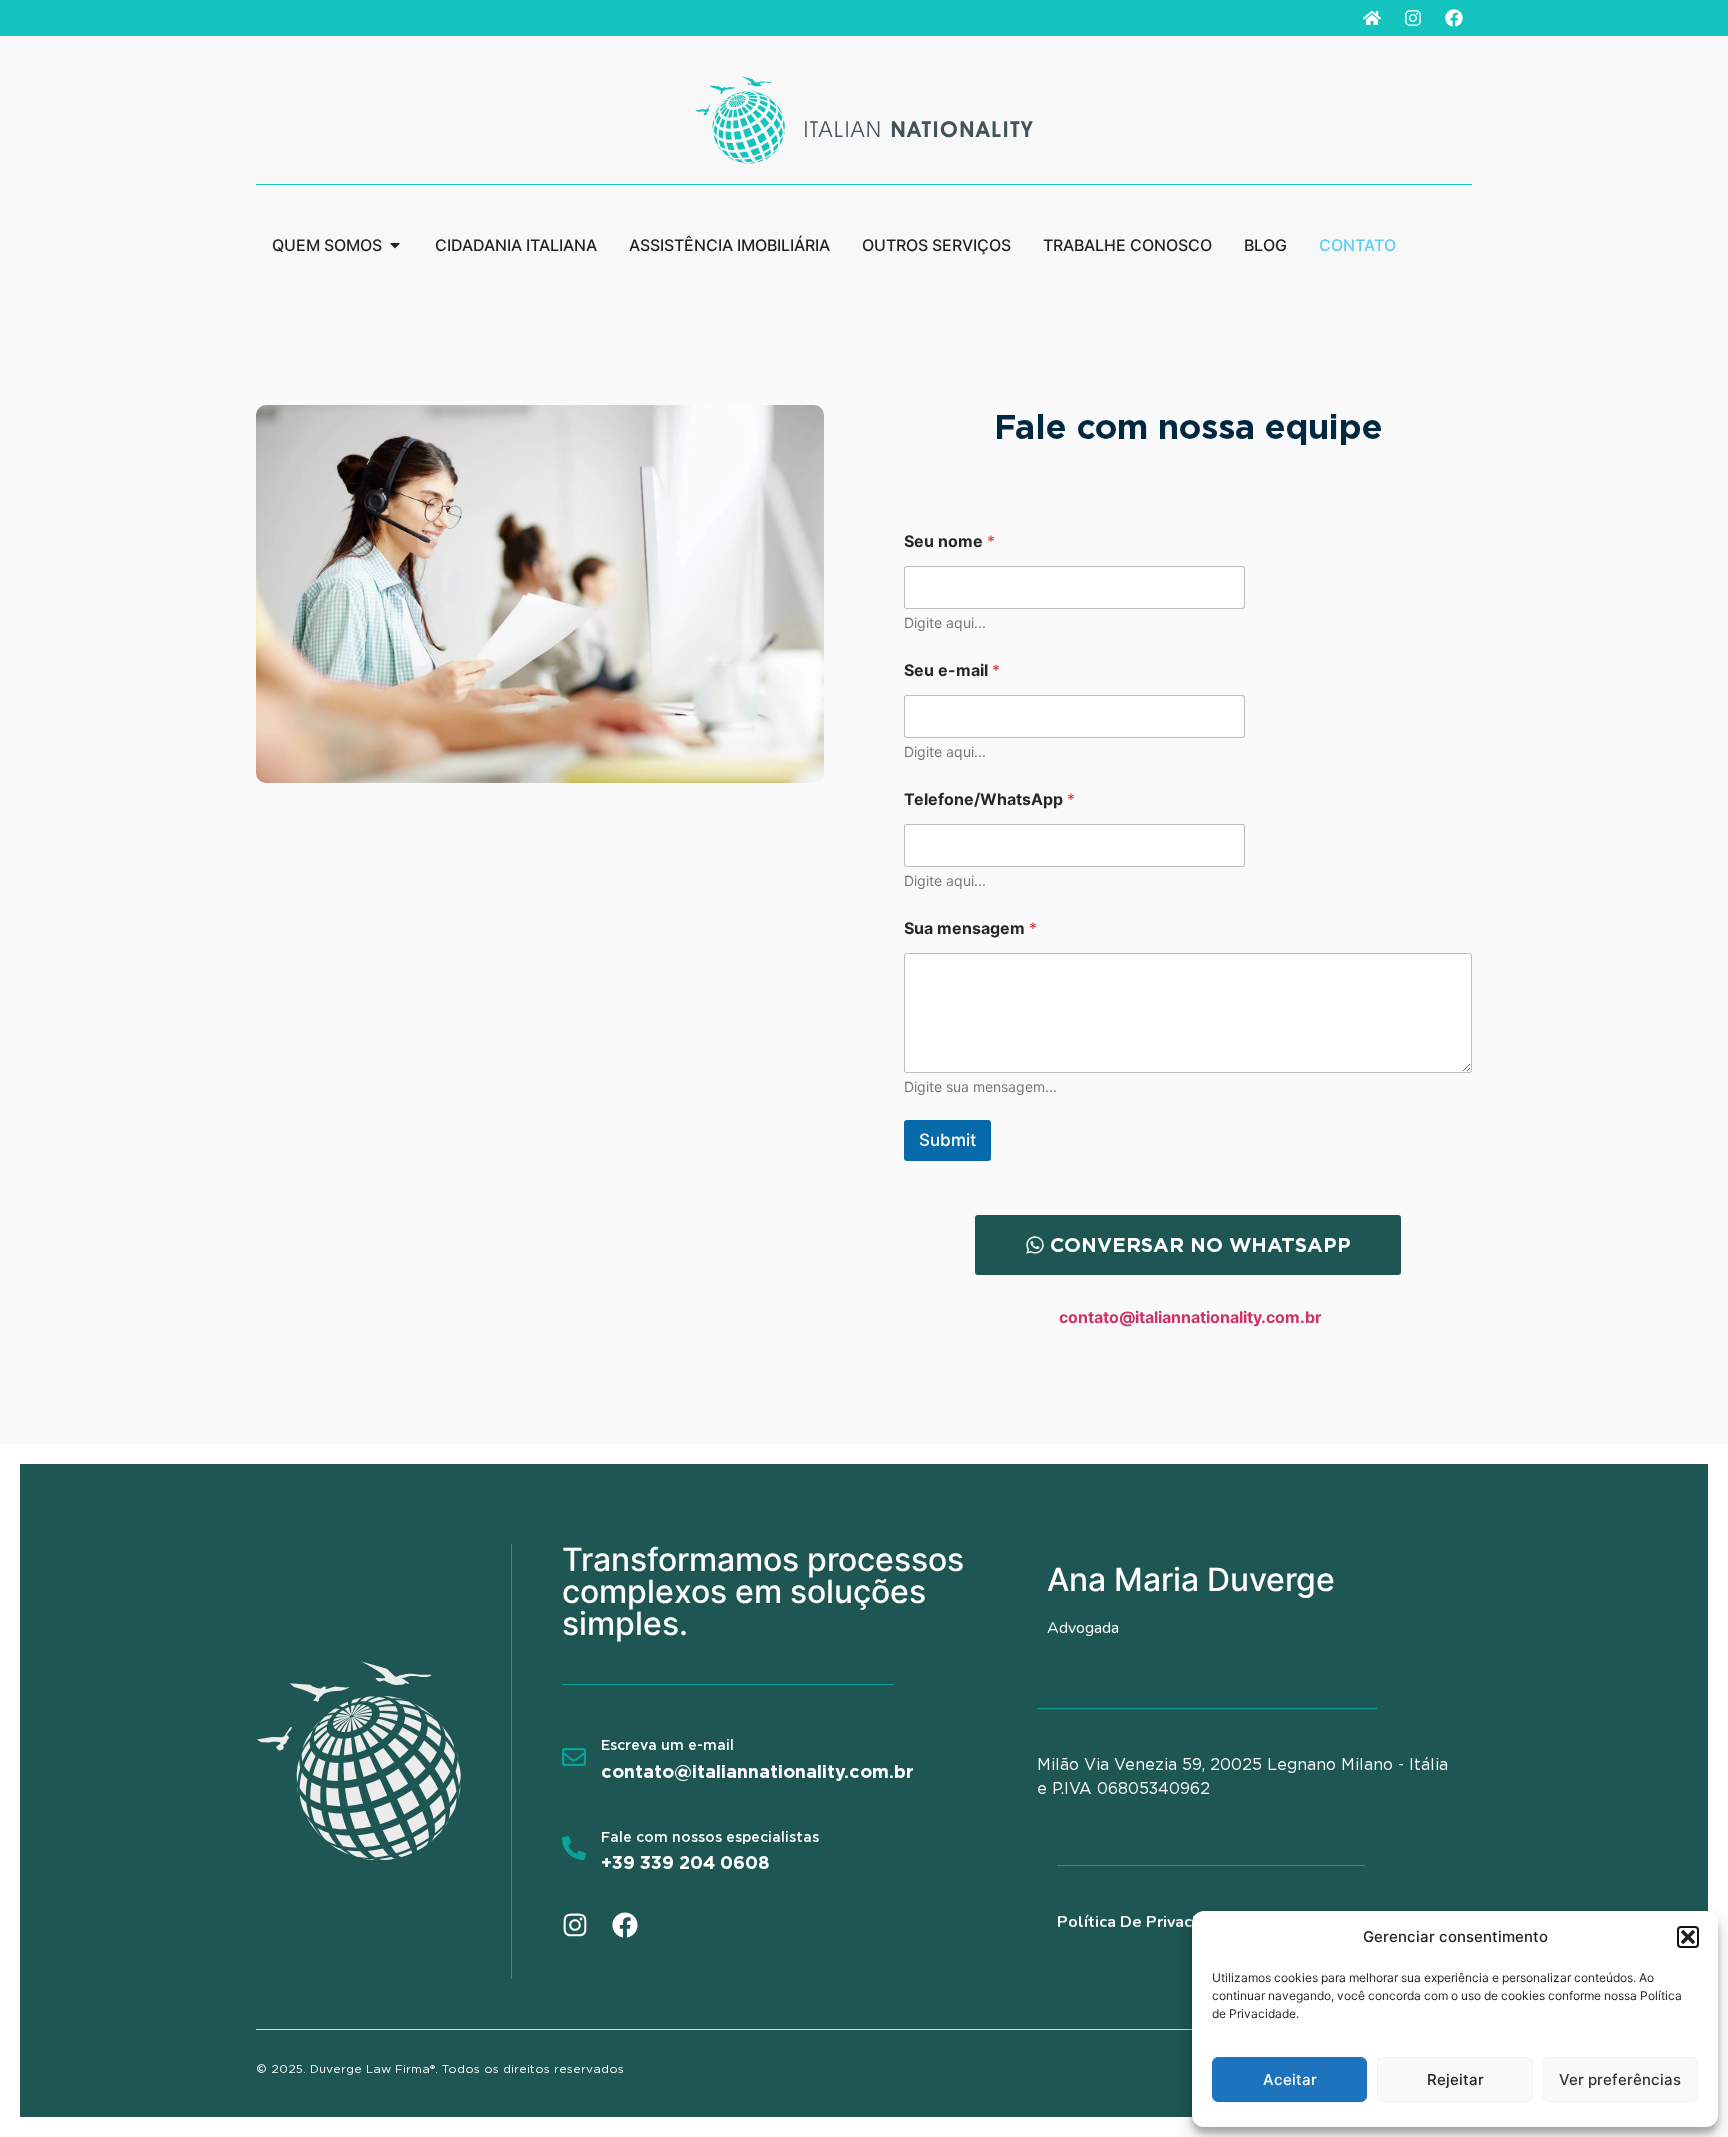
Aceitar (1290, 2079)
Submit (947, 1140)
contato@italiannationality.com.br (1190, 1317)
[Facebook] (1454, 18)
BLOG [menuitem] (1265, 245)
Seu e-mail (952, 670)
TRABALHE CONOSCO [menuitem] (1127, 245)
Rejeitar (1455, 2079)
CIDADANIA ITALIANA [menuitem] (516, 245)
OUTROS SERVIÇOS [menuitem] (936, 245)
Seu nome (949, 541)
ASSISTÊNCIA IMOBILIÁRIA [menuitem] (729, 245)
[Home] (1372, 18)
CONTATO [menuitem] (1357, 245)
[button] (1688, 1937)
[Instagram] (1413, 18)
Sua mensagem (970, 928)
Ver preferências (1620, 2079)
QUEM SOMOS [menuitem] (327, 245)
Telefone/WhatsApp (989, 799)
